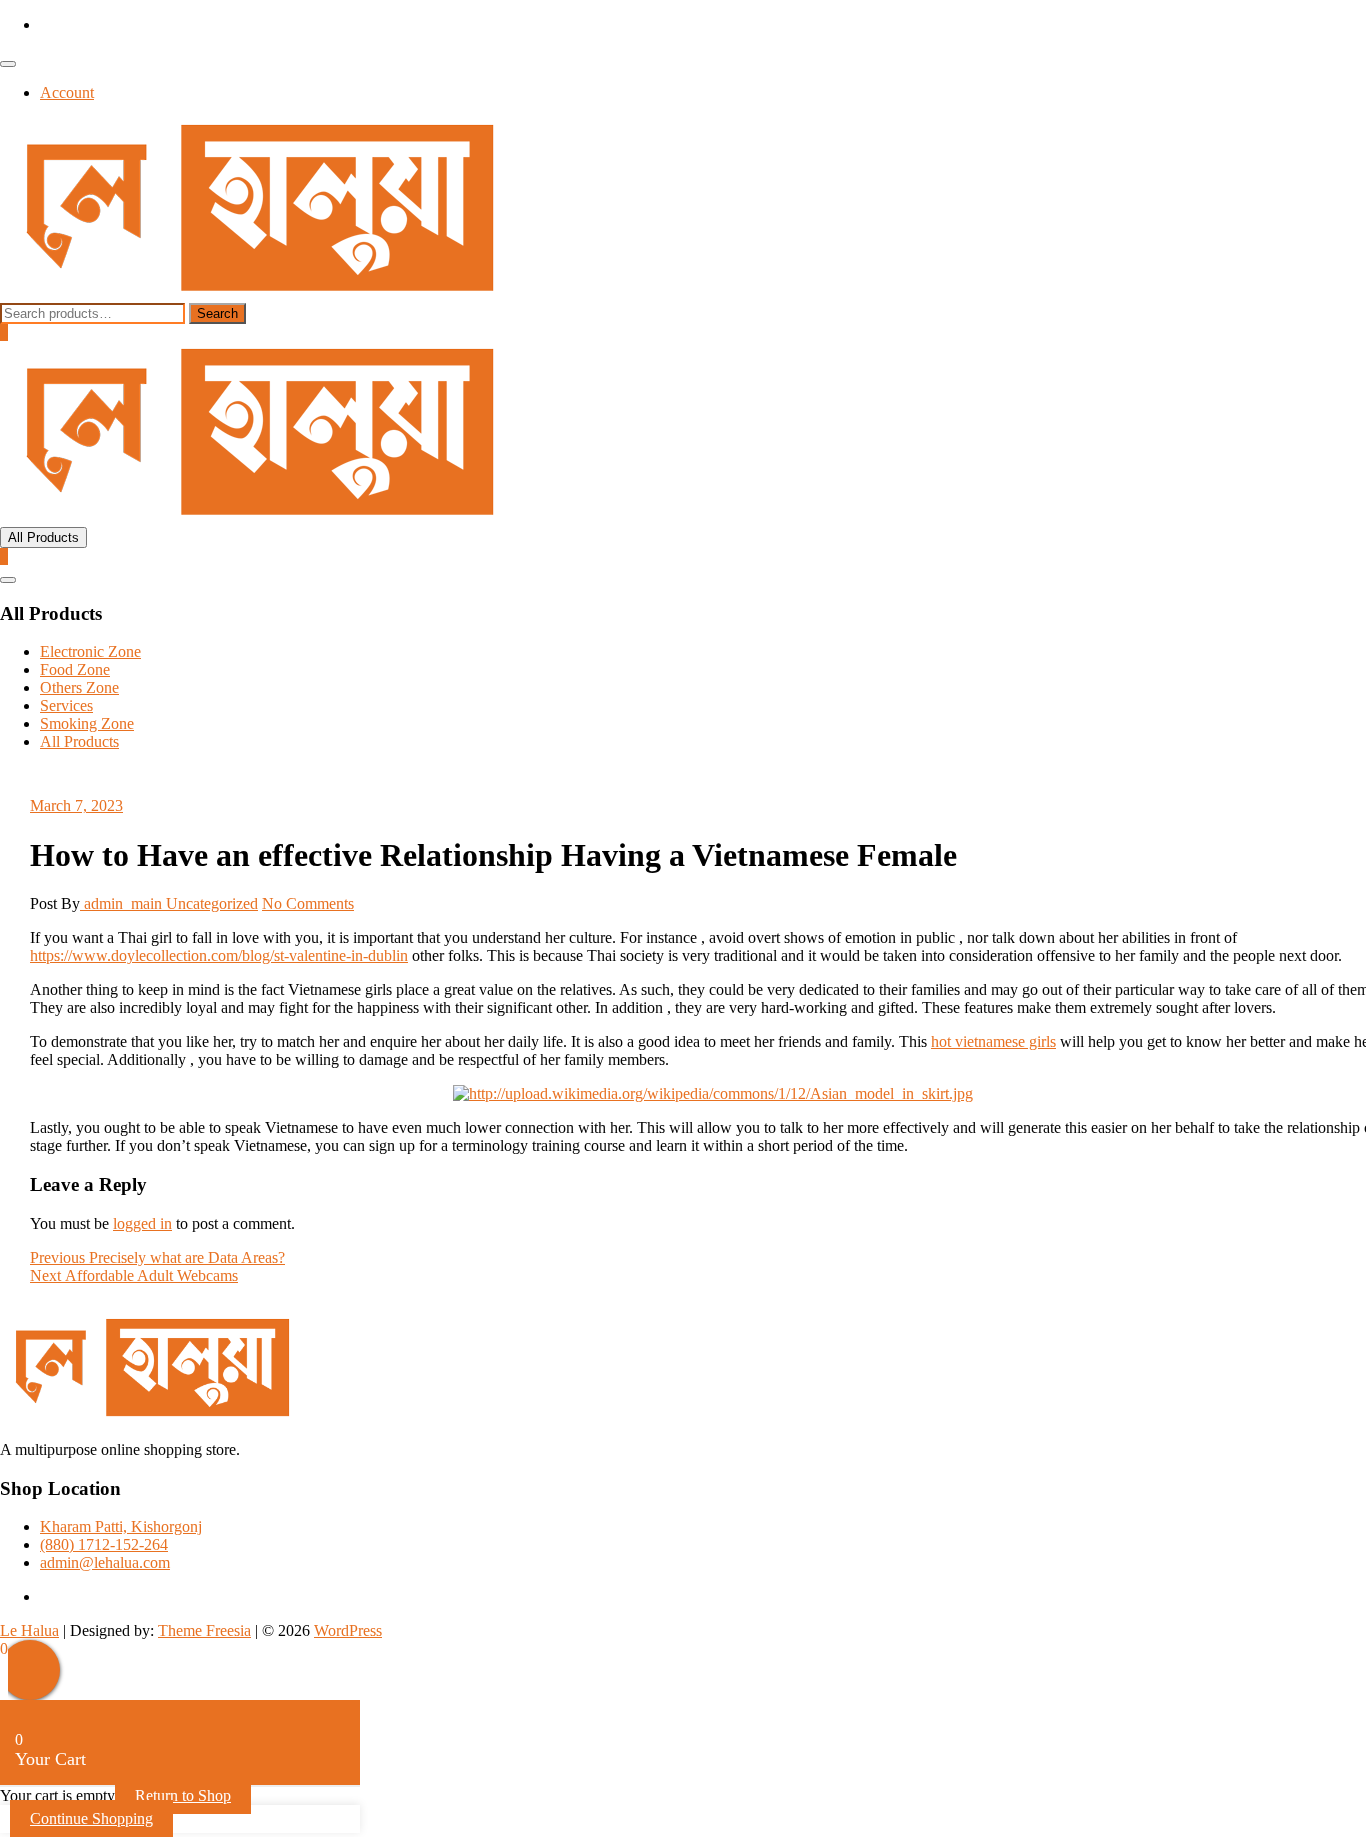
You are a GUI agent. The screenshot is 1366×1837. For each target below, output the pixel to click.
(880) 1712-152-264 (104, 1544)
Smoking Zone (87, 723)
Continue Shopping (91, 1818)
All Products (79, 741)
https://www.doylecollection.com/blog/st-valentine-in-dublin (219, 955)
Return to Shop (183, 1795)
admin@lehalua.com (105, 1562)
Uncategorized (212, 903)
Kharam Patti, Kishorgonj (121, 1526)
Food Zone (75, 669)
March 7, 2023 (76, 805)
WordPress (348, 1630)
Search (217, 313)
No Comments (308, 903)
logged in (142, 1223)
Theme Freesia (204, 1630)
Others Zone (79, 687)
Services (66, 705)
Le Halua (29, 1630)
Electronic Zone (90, 651)
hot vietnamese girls (993, 1041)
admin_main (123, 903)
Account (67, 92)
